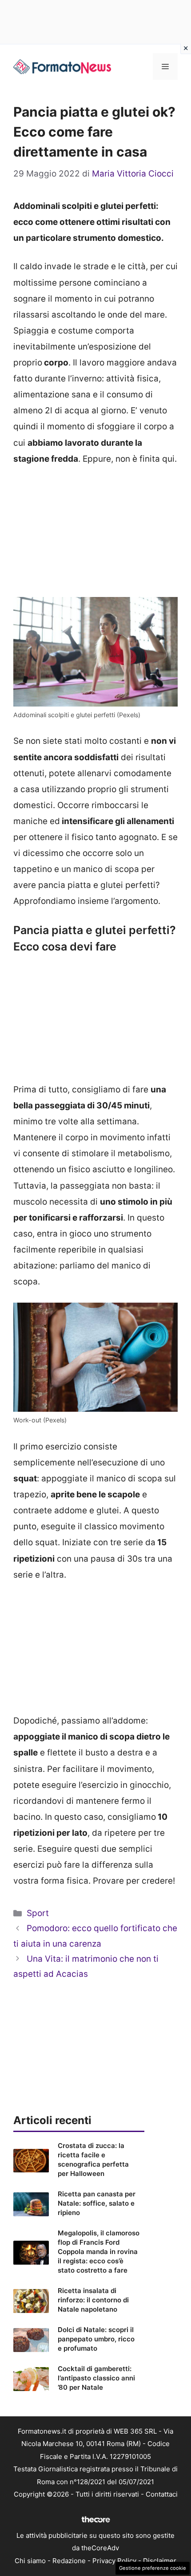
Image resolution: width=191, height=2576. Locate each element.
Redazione (69, 2561)
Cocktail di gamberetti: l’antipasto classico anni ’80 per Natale (96, 2378)
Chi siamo (30, 2561)
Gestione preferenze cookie (153, 2568)
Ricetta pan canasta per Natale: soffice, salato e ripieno (97, 2203)
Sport (38, 1913)
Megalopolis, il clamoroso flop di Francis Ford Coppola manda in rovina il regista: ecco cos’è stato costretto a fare (99, 2252)
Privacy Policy (114, 2561)
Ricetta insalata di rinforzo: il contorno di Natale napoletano (93, 2300)
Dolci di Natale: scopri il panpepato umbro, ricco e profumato (96, 2339)
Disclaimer (160, 2561)
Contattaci (162, 2494)
